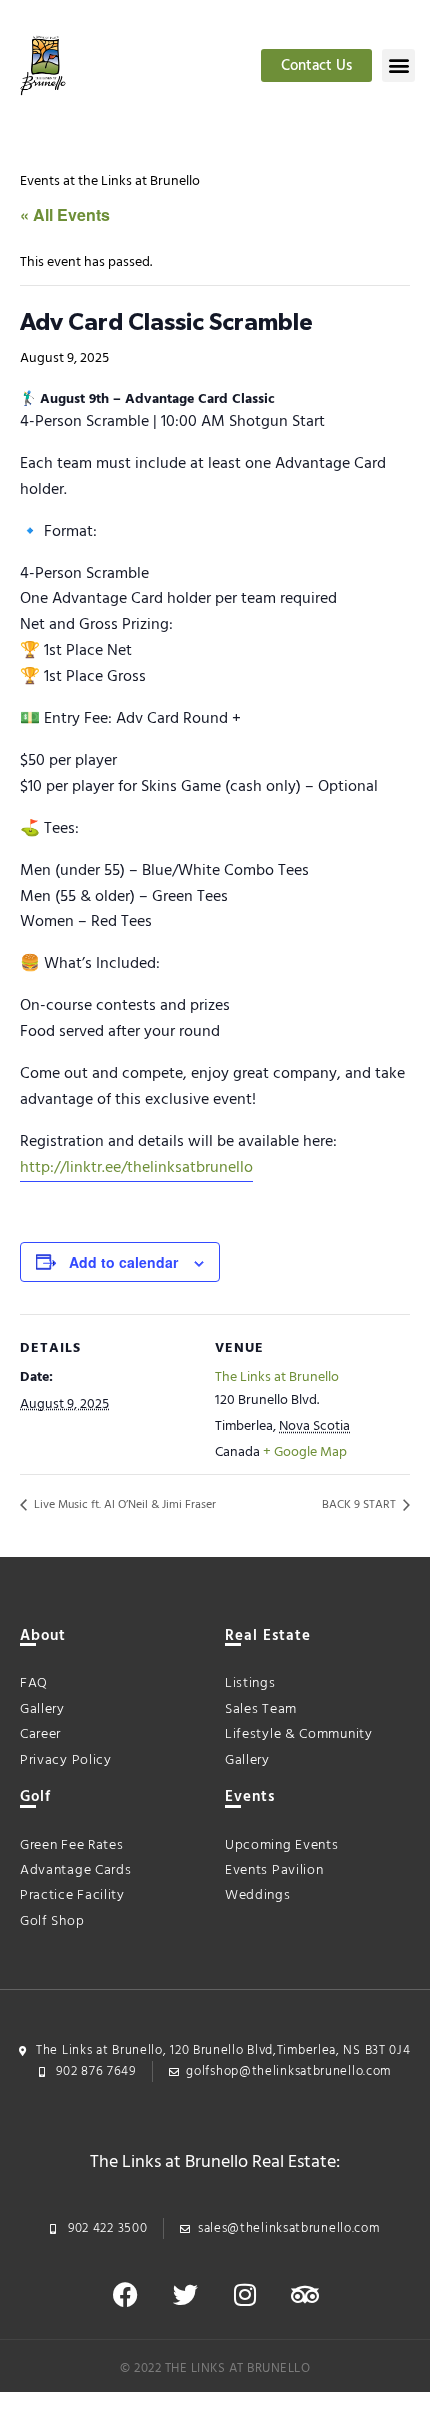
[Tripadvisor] (305, 2294)
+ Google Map (305, 1452)
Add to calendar (123, 1262)
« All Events (65, 214)
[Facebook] (125, 2294)
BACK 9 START (360, 1505)
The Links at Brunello (277, 1377)
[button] (398, 65)
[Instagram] (245, 2294)
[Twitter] (185, 2294)
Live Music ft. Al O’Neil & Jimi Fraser (123, 1505)
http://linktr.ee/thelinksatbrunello (136, 1168)
